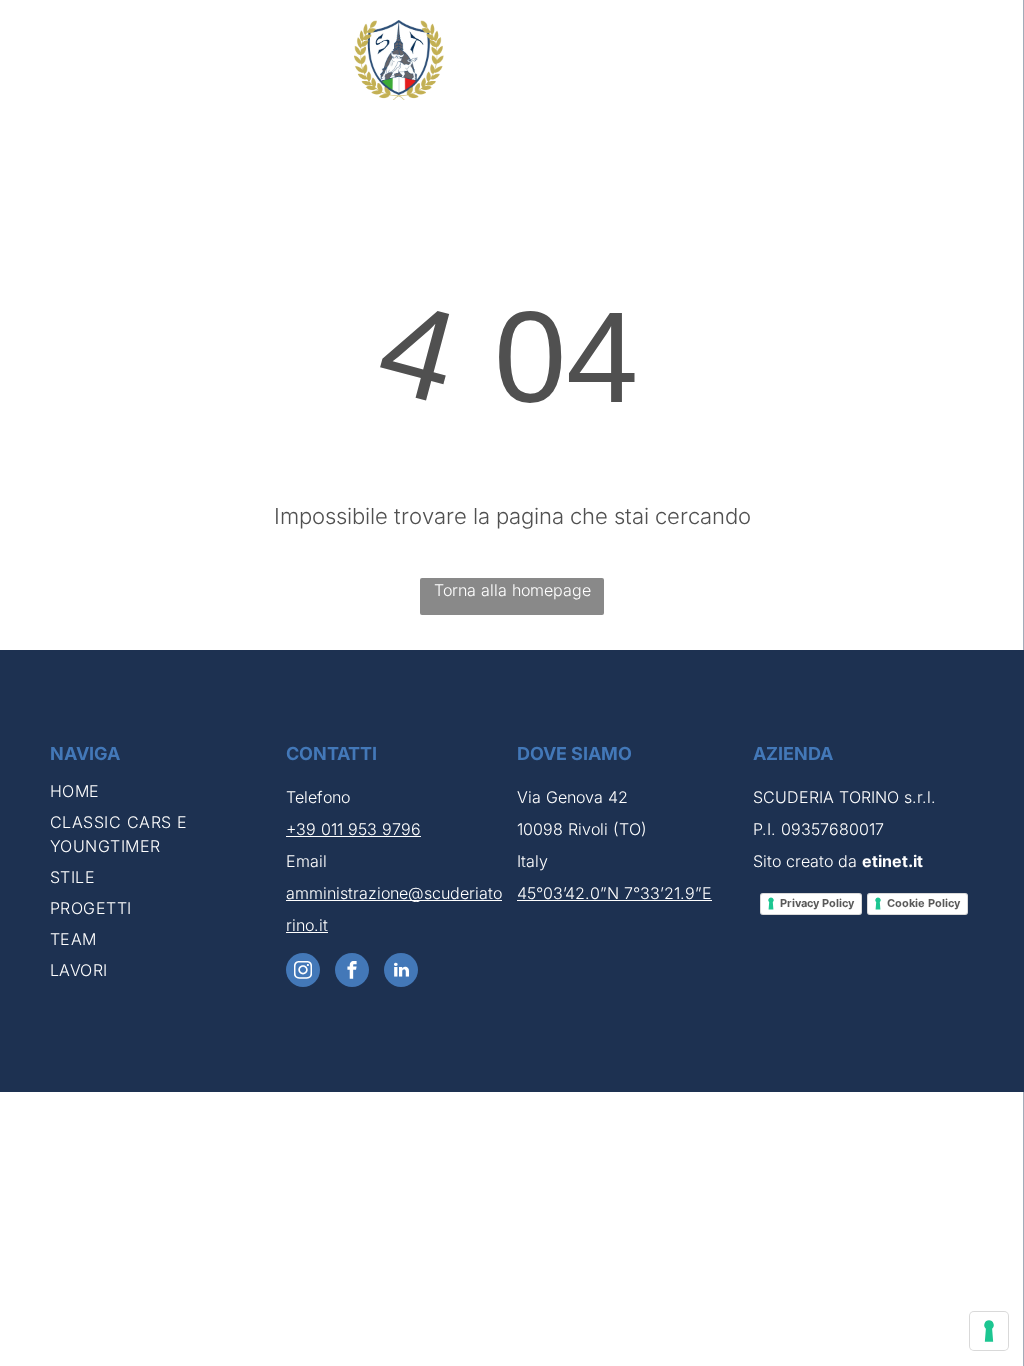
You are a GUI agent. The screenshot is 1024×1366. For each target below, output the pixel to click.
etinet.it (892, 861)
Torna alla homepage (512, 590)
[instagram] (303, 972)
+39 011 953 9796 (353, 829)
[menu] (980, 60)
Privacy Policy (817, 903)
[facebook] (352, 972)
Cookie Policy (923, 903)
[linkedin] (401, 972)
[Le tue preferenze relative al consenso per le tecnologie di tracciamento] (989, 1331)
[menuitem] (160, 794)
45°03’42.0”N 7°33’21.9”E (614, 893)
